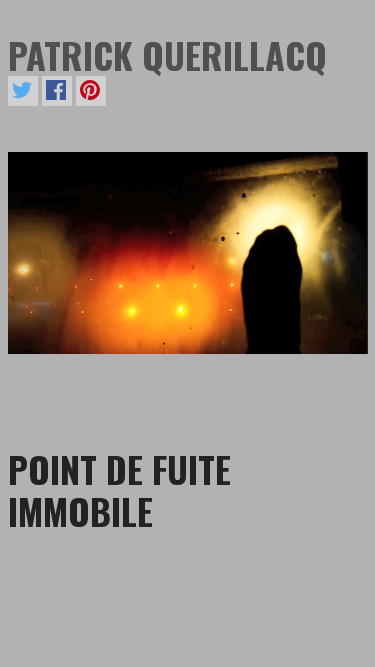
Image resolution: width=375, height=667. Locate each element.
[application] (188, 253)
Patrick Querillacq (167, 54)
